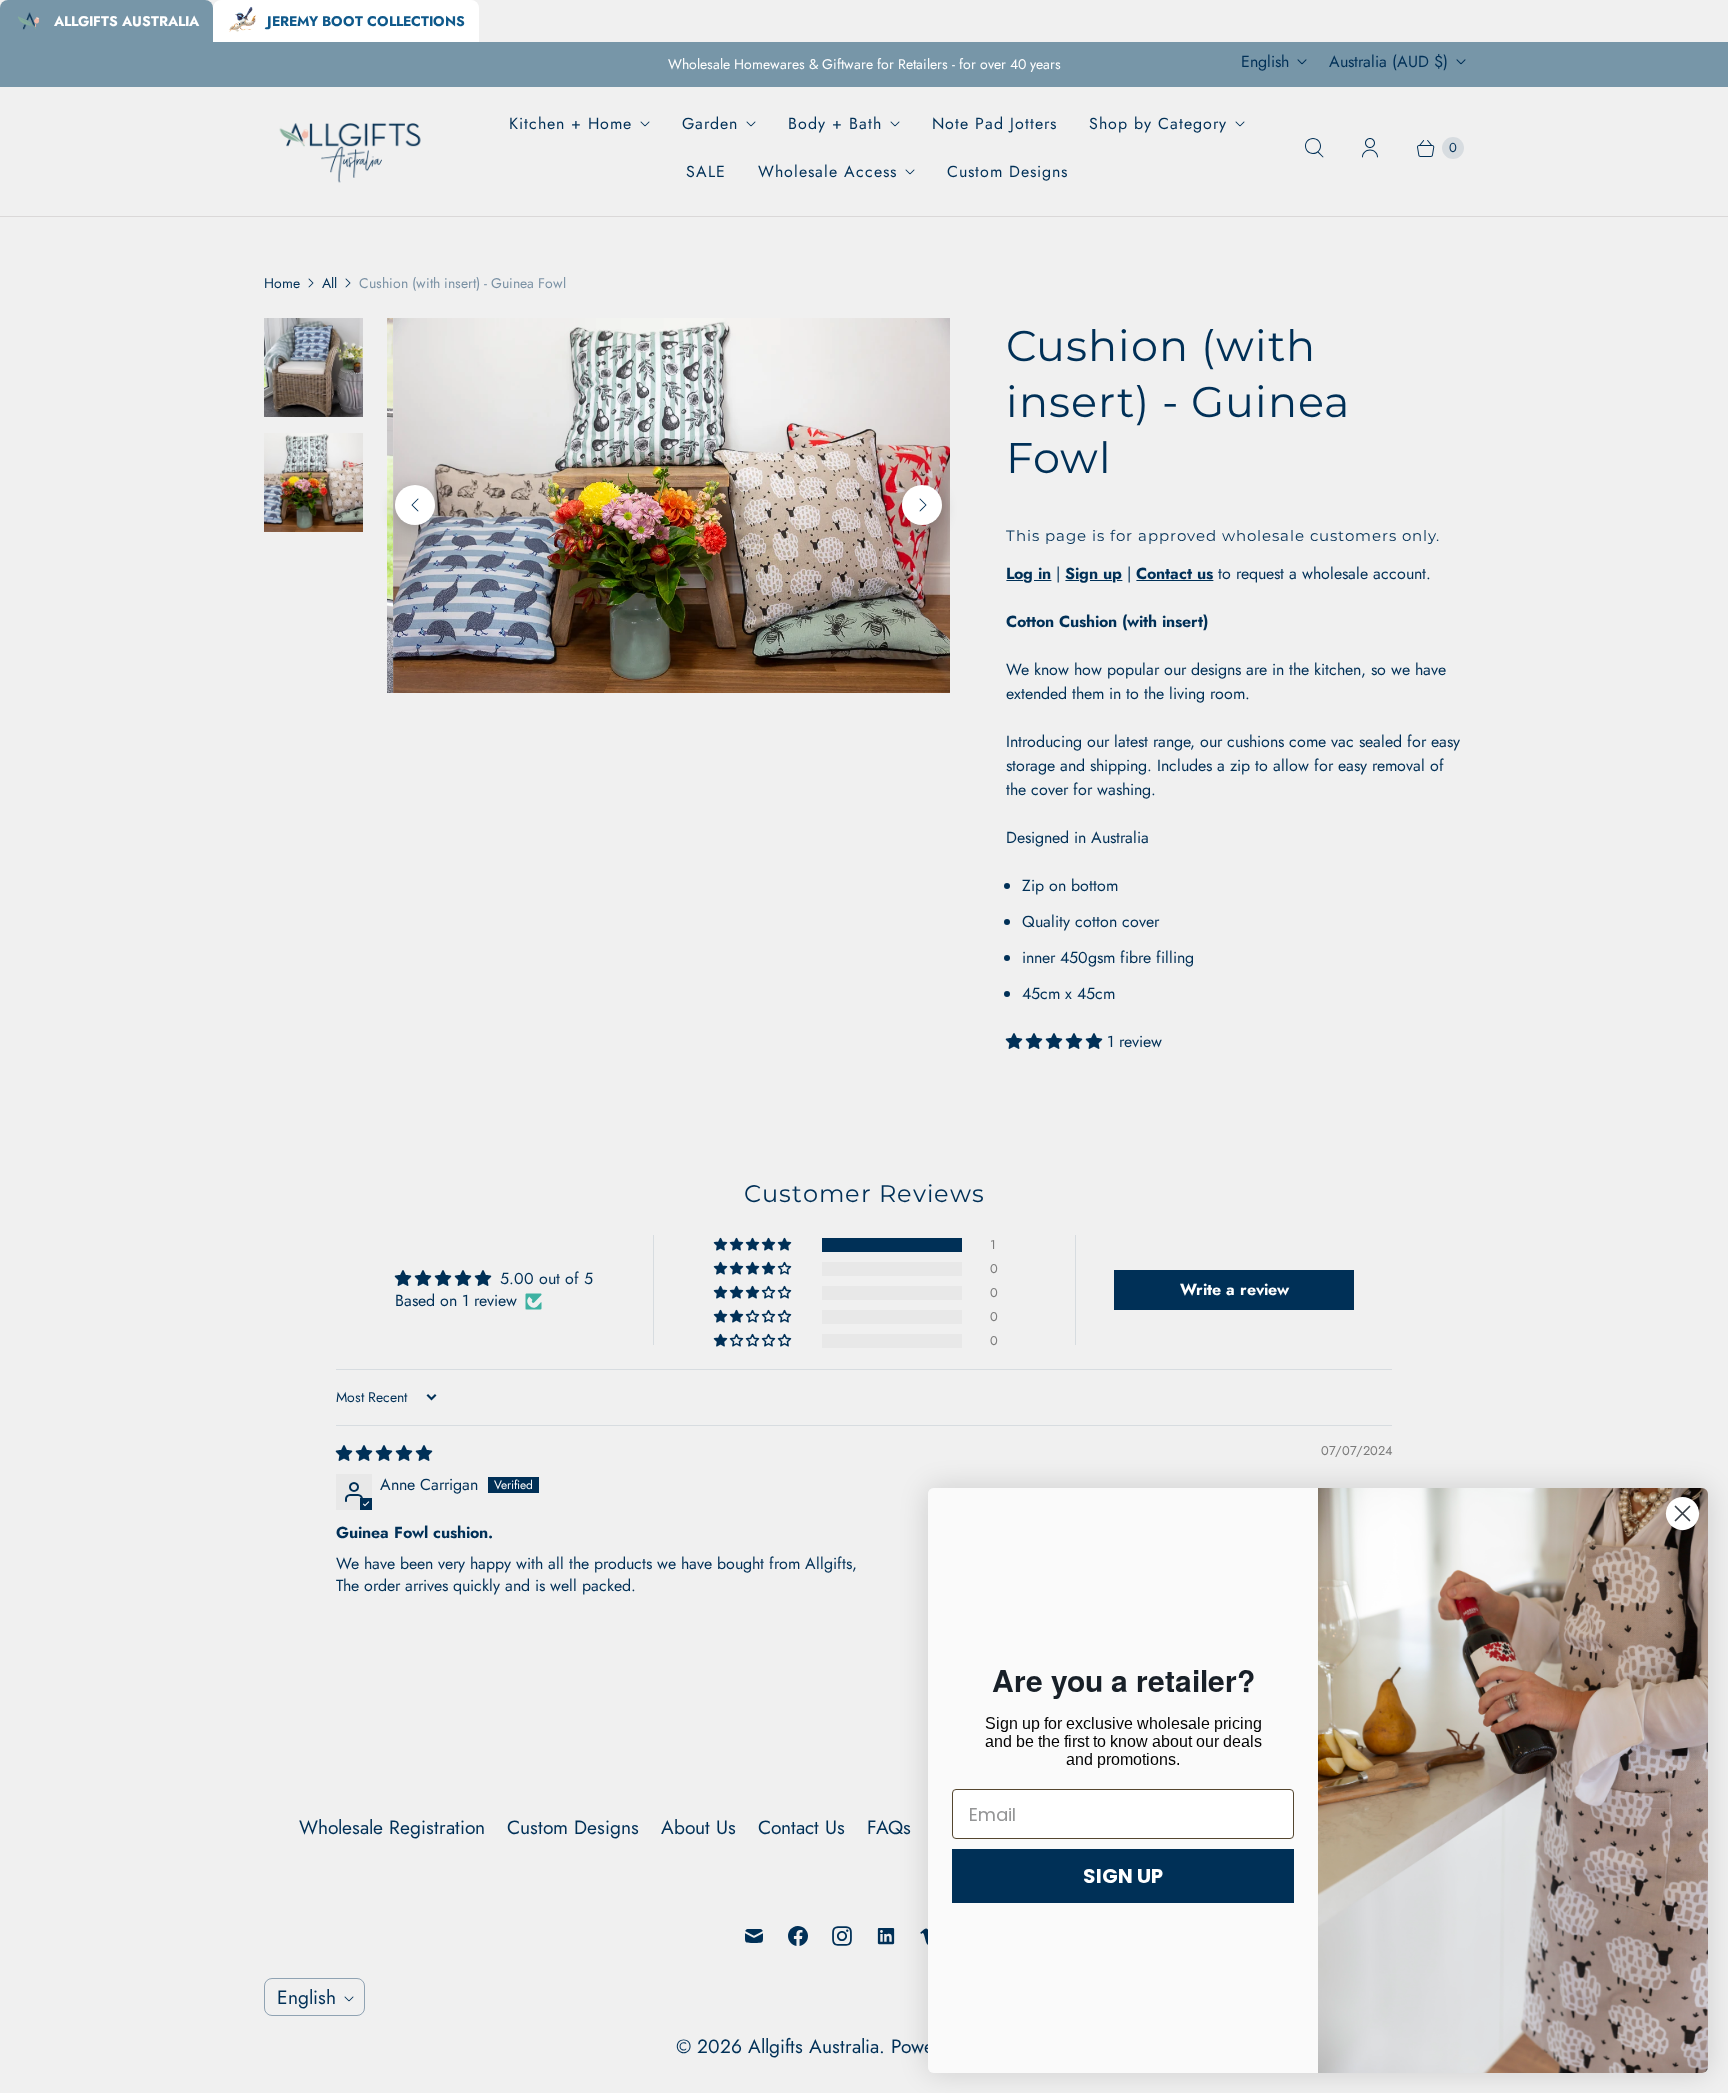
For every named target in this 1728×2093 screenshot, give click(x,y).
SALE (706, 171)
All (329, 283)
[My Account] (1370, 148)
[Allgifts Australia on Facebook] (798, 1936)
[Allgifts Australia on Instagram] (842, 1936)
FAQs (889, 1827)
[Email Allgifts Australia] (754, 1936)
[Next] (922, 505)
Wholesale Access (827, 171)
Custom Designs (1007, 171)
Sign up (1093, 573)
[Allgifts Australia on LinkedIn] (886, 1936)
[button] (1056, 1041)
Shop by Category (1158, 123)
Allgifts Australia (813, 2046)
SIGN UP (1123, 1876)
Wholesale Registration (392, 1827)
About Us (698, 1827)
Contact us (1174, 573)
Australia (1388, 61)
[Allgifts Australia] (351, 147)
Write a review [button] (1234, 1289)
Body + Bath (835, 123)
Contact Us (801, 1827)
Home (282, 283)
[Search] (1314, 148)
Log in (1028, 573)
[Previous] (415, 505)
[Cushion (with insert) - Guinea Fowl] (786, 506)
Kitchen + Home (570, 123)
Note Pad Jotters (994, 123)
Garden (710, 123)
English (1265, 61)
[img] (384, 1453)
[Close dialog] (1682, 1513)
